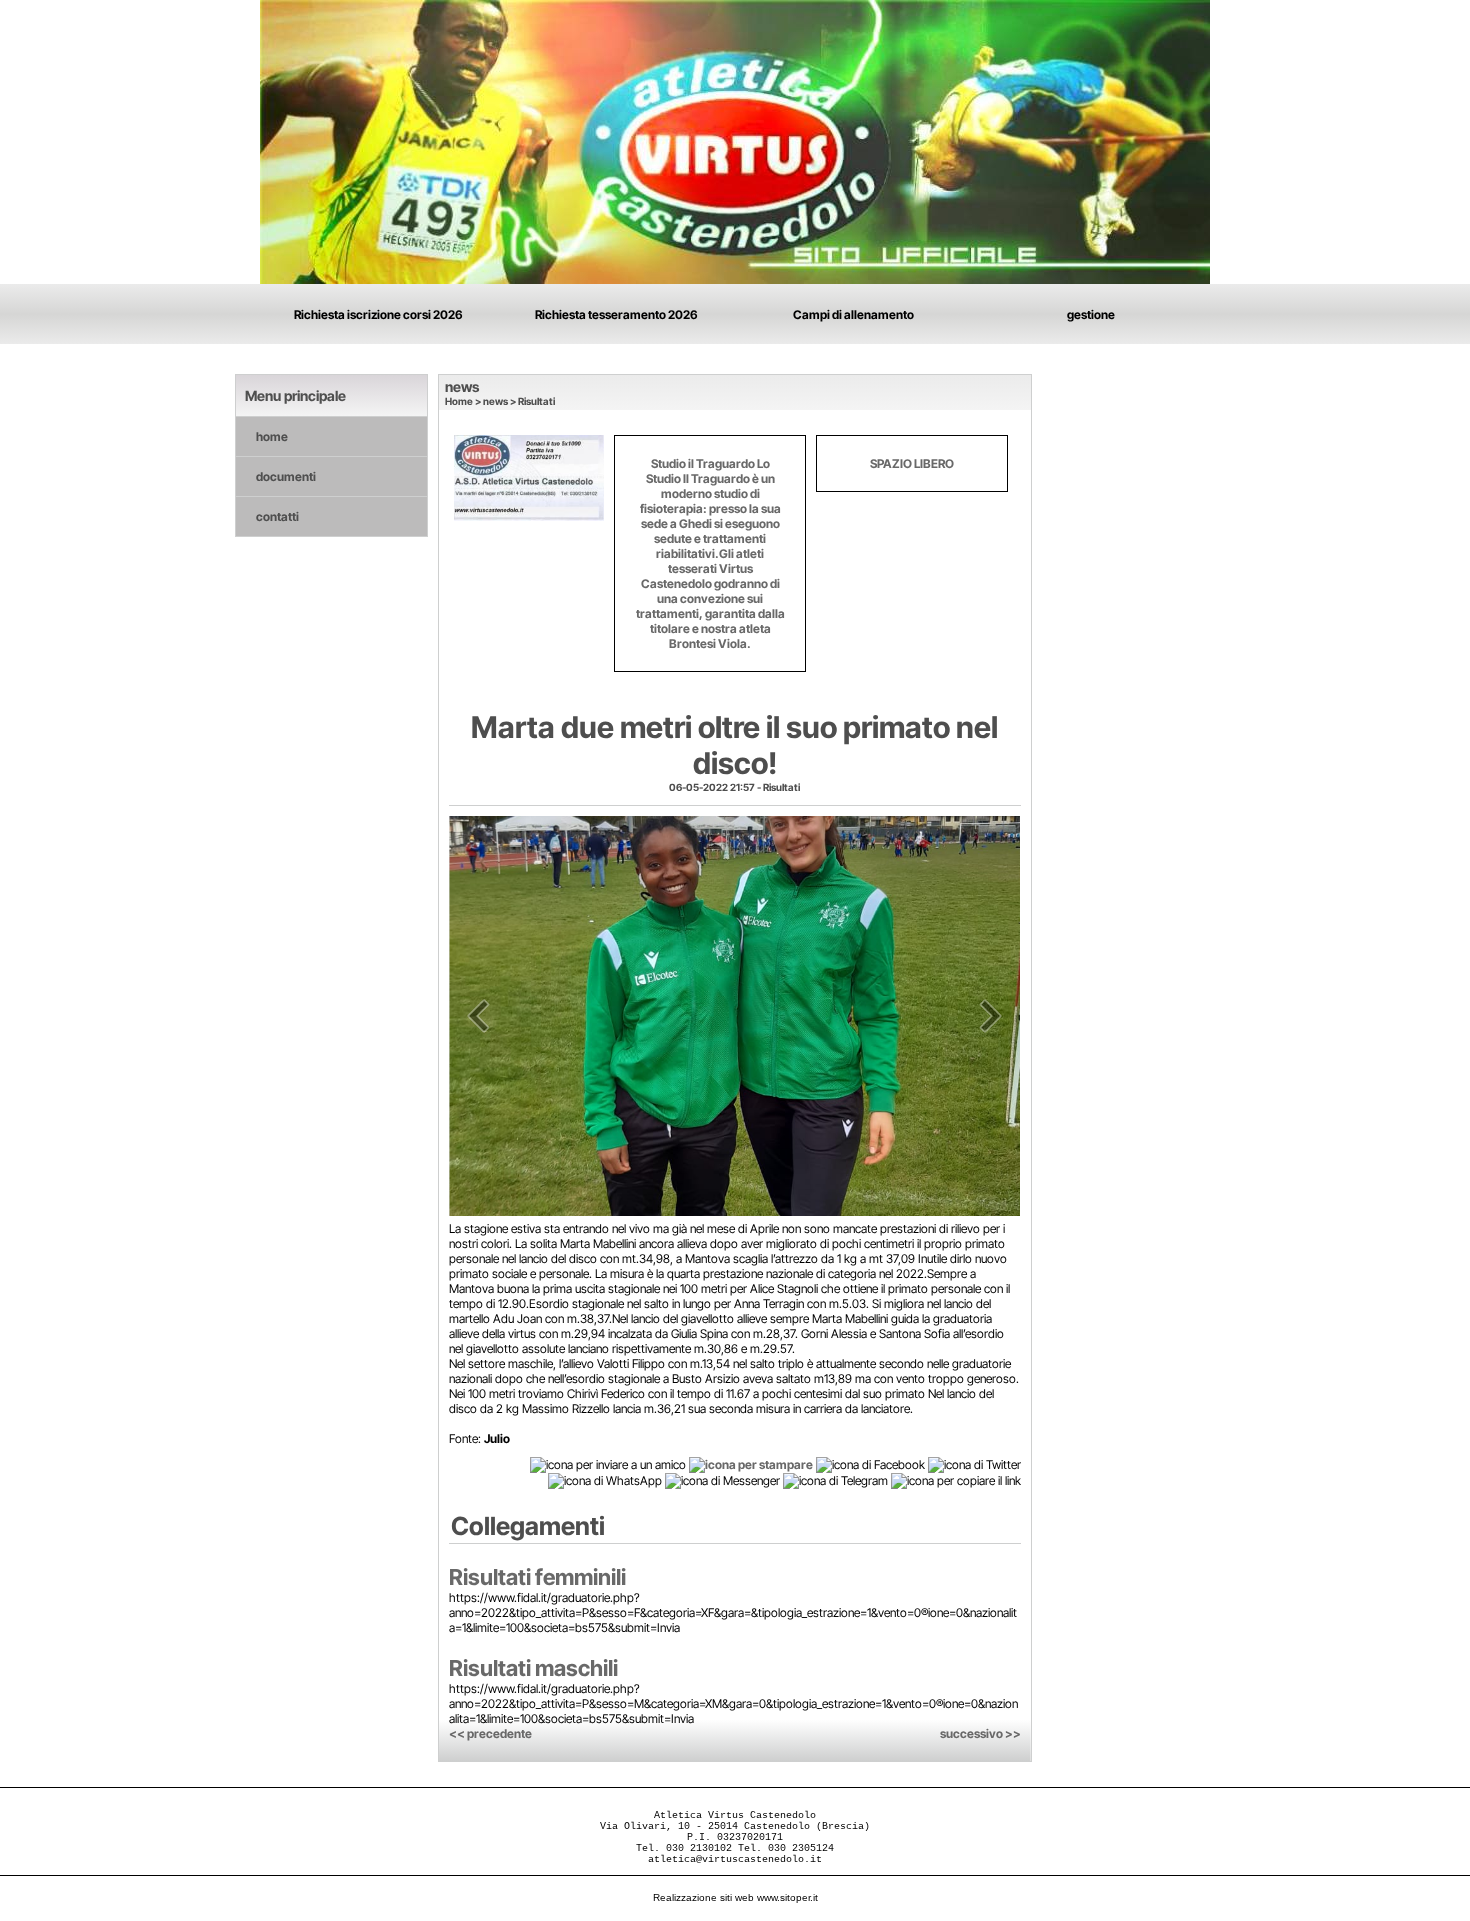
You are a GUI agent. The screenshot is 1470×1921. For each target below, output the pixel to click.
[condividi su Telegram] (835, 1480)
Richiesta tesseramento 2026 (616, 314)
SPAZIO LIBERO (912, 463)
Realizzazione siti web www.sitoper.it (735, 1897)
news (495, 401)
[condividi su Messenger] (722, 1480)
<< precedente (490, 1733)
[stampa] (751, 1463)
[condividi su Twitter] (974, 1463)
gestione (1091, 314)
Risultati (536, 401)
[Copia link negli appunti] (956, 1480)
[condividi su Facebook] (870, 1463)
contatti (277, 516)
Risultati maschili (533, 1668)
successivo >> (980, 1733)
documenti (286, 476)
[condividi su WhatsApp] (605, 1480)
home (272, 436)
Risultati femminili (537, 1577)
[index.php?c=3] (735, 140)
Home (459, 401)
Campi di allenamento (853, 314)
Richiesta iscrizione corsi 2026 (378, 314)
